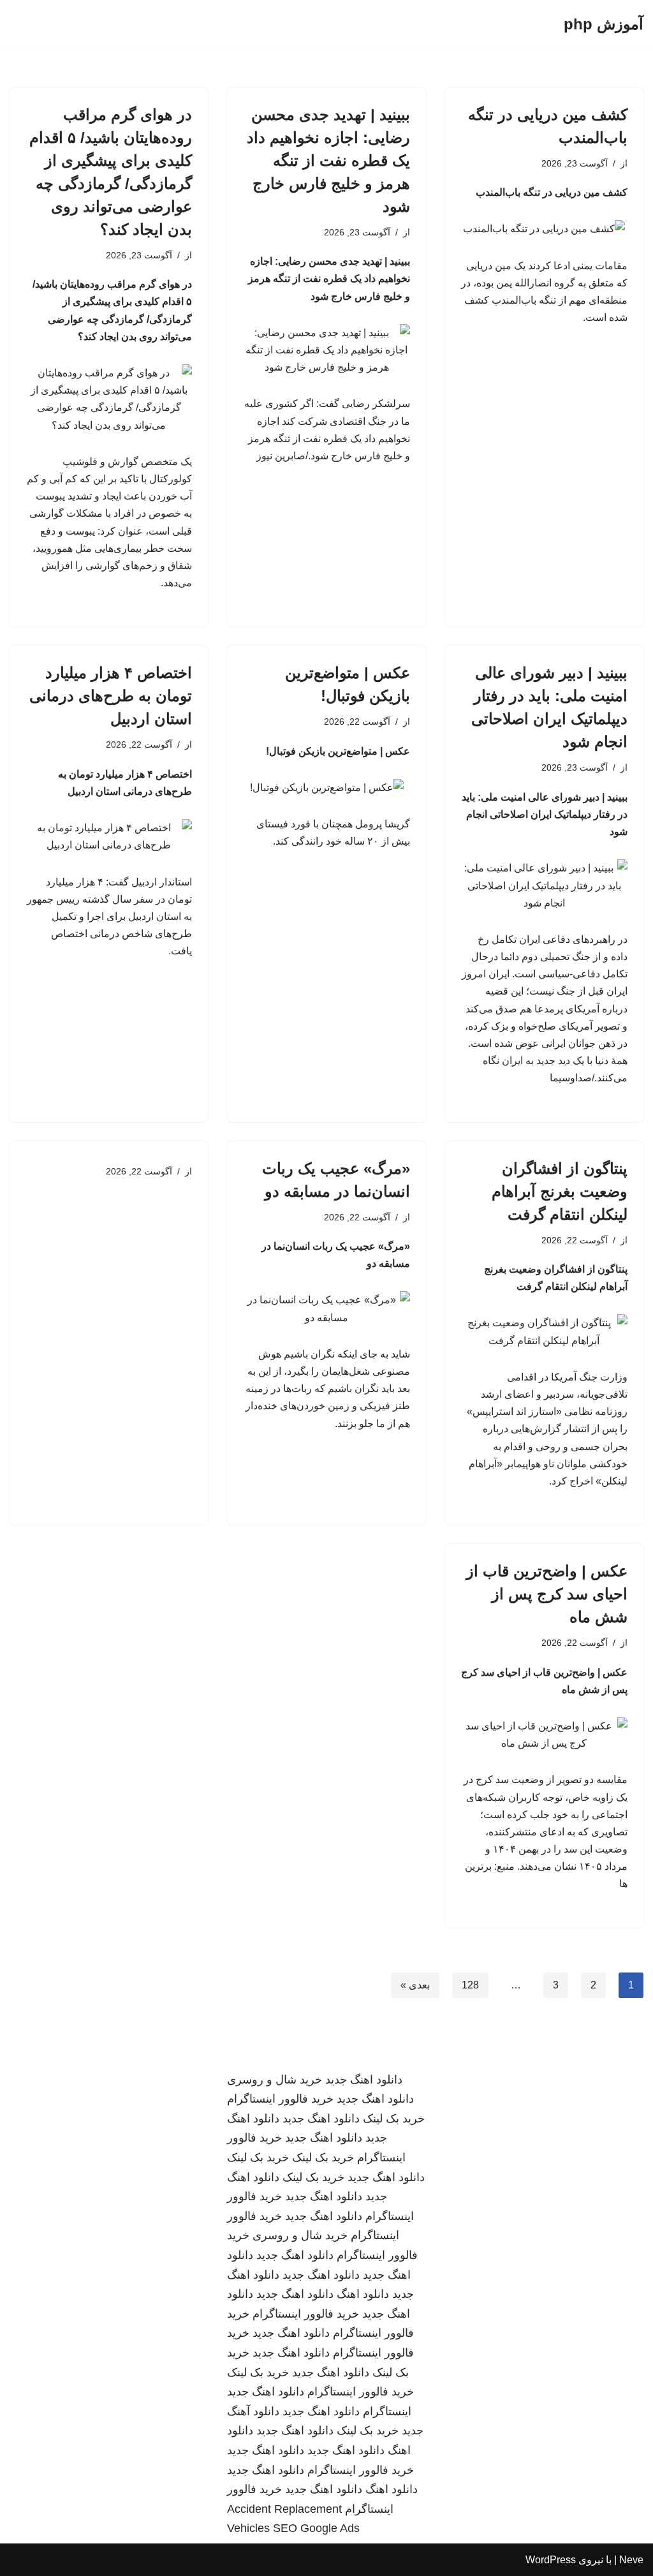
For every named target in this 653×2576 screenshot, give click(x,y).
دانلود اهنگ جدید (364, 2080)
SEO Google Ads (316, 2528)
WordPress (551, 2560)
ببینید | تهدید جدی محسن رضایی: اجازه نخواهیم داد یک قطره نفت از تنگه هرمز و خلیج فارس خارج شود (328, 160)
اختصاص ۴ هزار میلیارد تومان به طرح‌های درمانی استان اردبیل (111, 696)
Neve (631, 2560)
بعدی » (415, 1985)
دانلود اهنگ (363, 2294)
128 (470, 1985)
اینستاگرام (387, 2411)
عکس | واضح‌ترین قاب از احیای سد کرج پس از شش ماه (547, 1594)
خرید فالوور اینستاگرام (280, 2099)
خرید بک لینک (394, 2119)
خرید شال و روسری (275, 2080)
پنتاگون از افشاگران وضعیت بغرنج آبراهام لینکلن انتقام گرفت (560, 1191)
